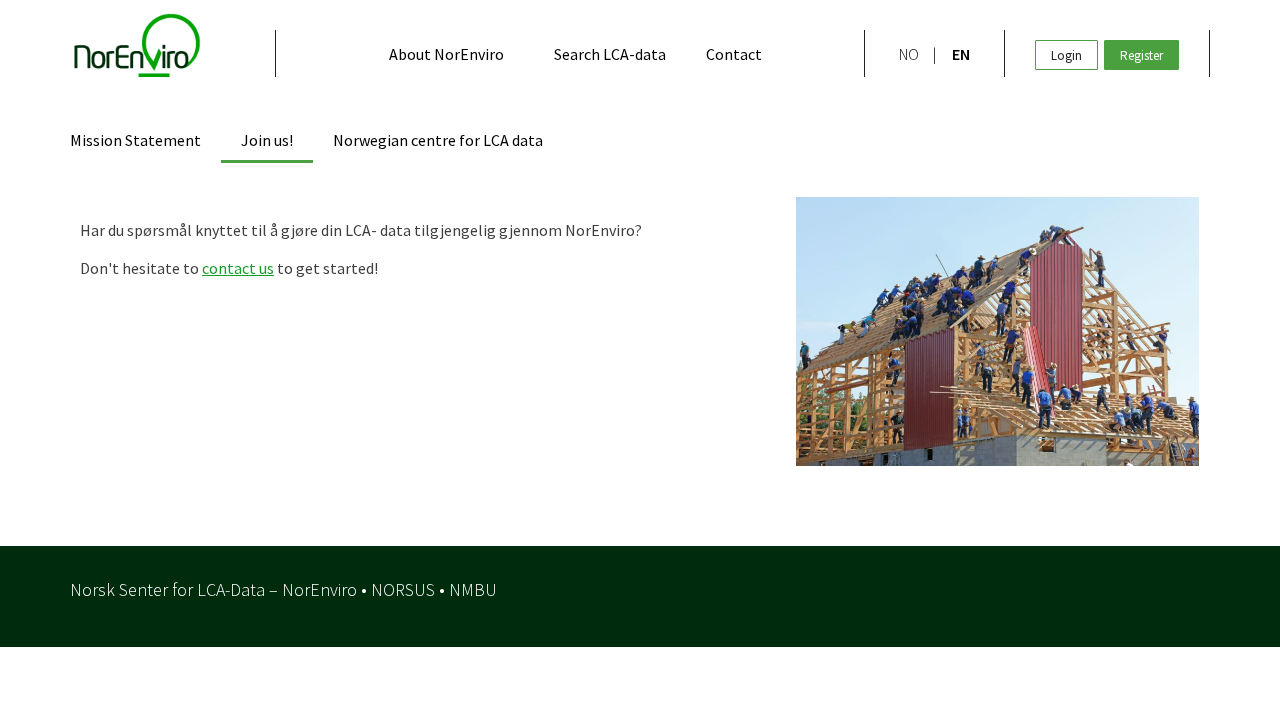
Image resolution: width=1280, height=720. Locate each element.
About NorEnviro (446, 54)
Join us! (267, 140)
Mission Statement (135, 140)
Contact (734, 54)
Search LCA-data (610, 54)
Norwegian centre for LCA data (438, 140)
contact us (238, 268)
